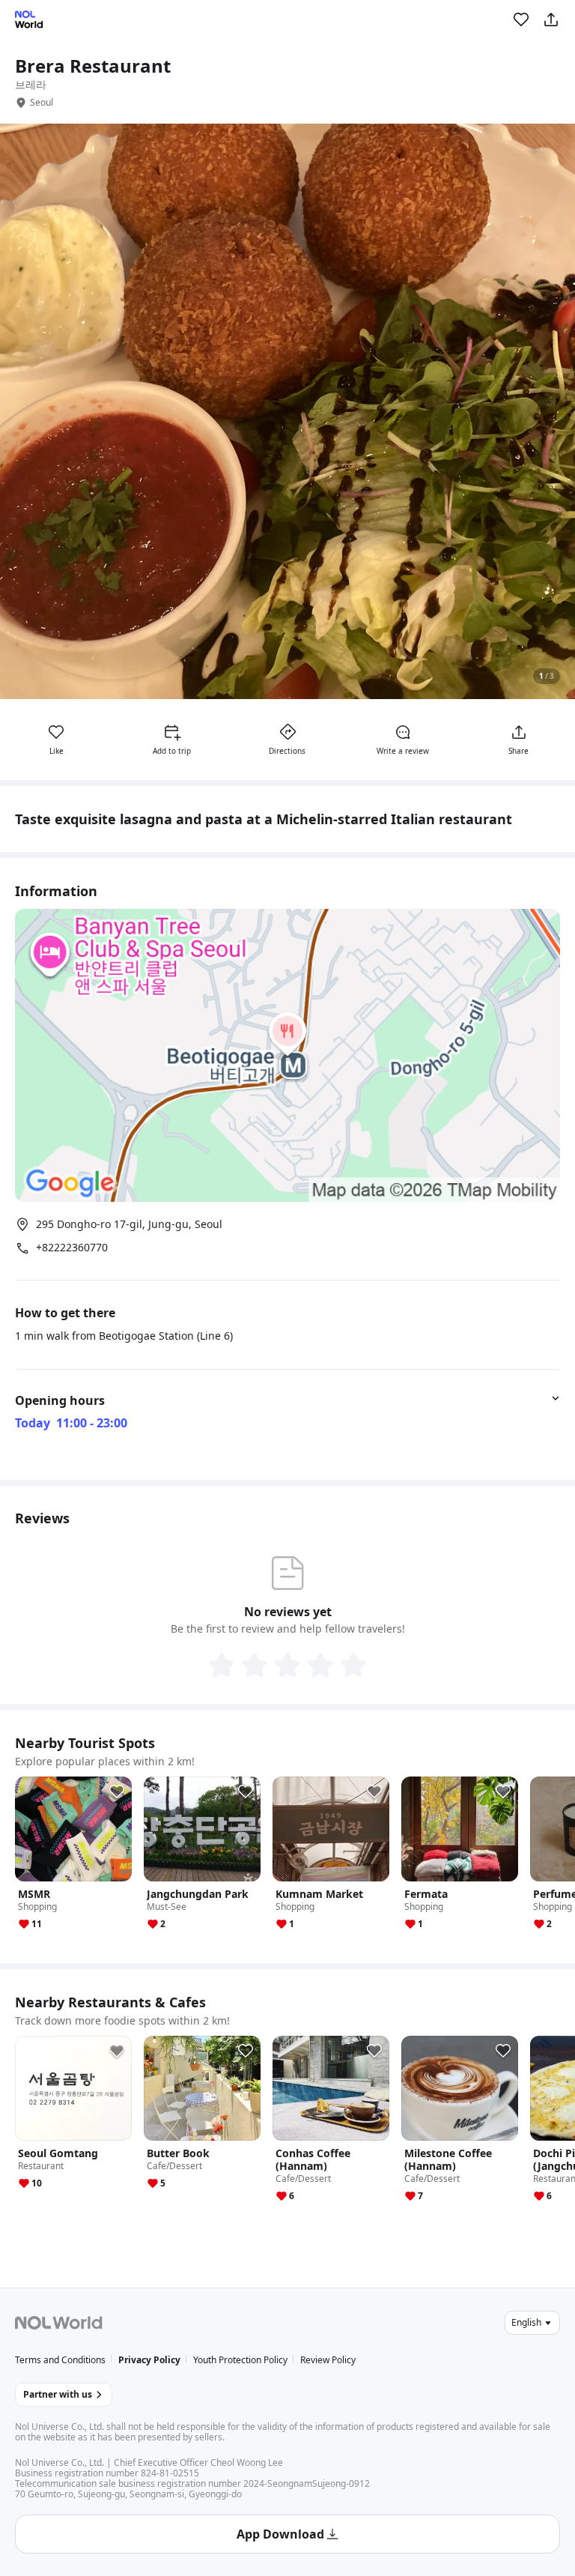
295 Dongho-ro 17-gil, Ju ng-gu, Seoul (129, 1224)
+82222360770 (72, 1248)
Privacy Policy (149, 2360)
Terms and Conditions (60, 2360)
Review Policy (328, 2360)
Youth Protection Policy (240, 2360)
